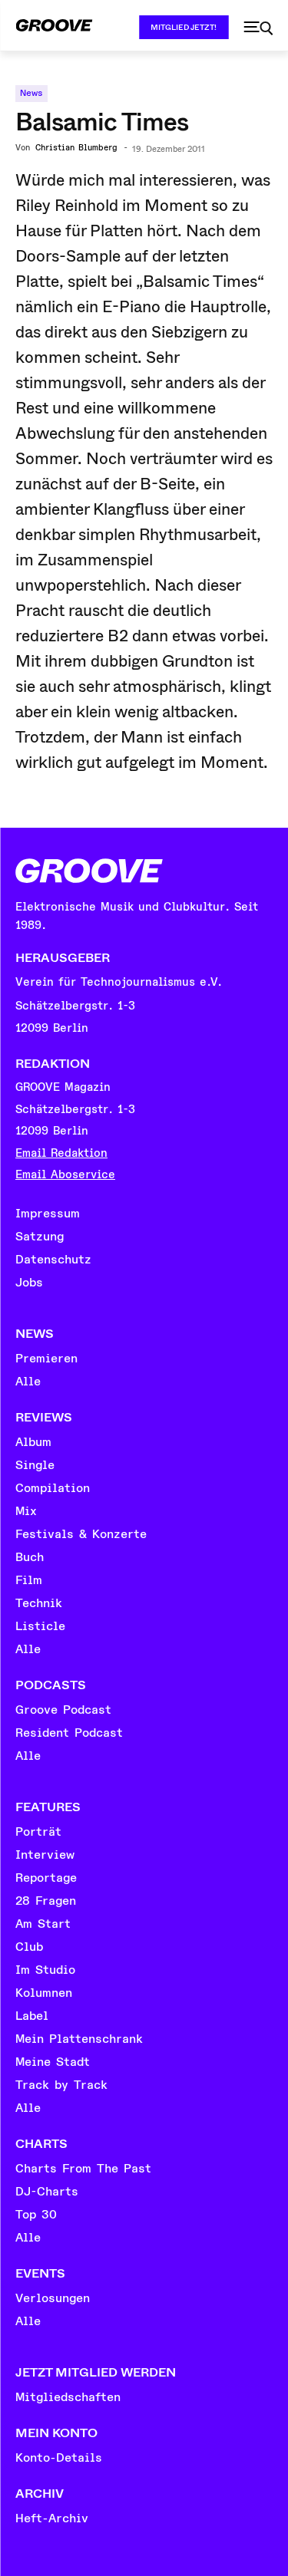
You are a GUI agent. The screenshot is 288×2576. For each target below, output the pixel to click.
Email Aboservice (65, 1175)
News (31, 93)
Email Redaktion (61, 1153)
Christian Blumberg (76, 148)
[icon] (258, 28)
